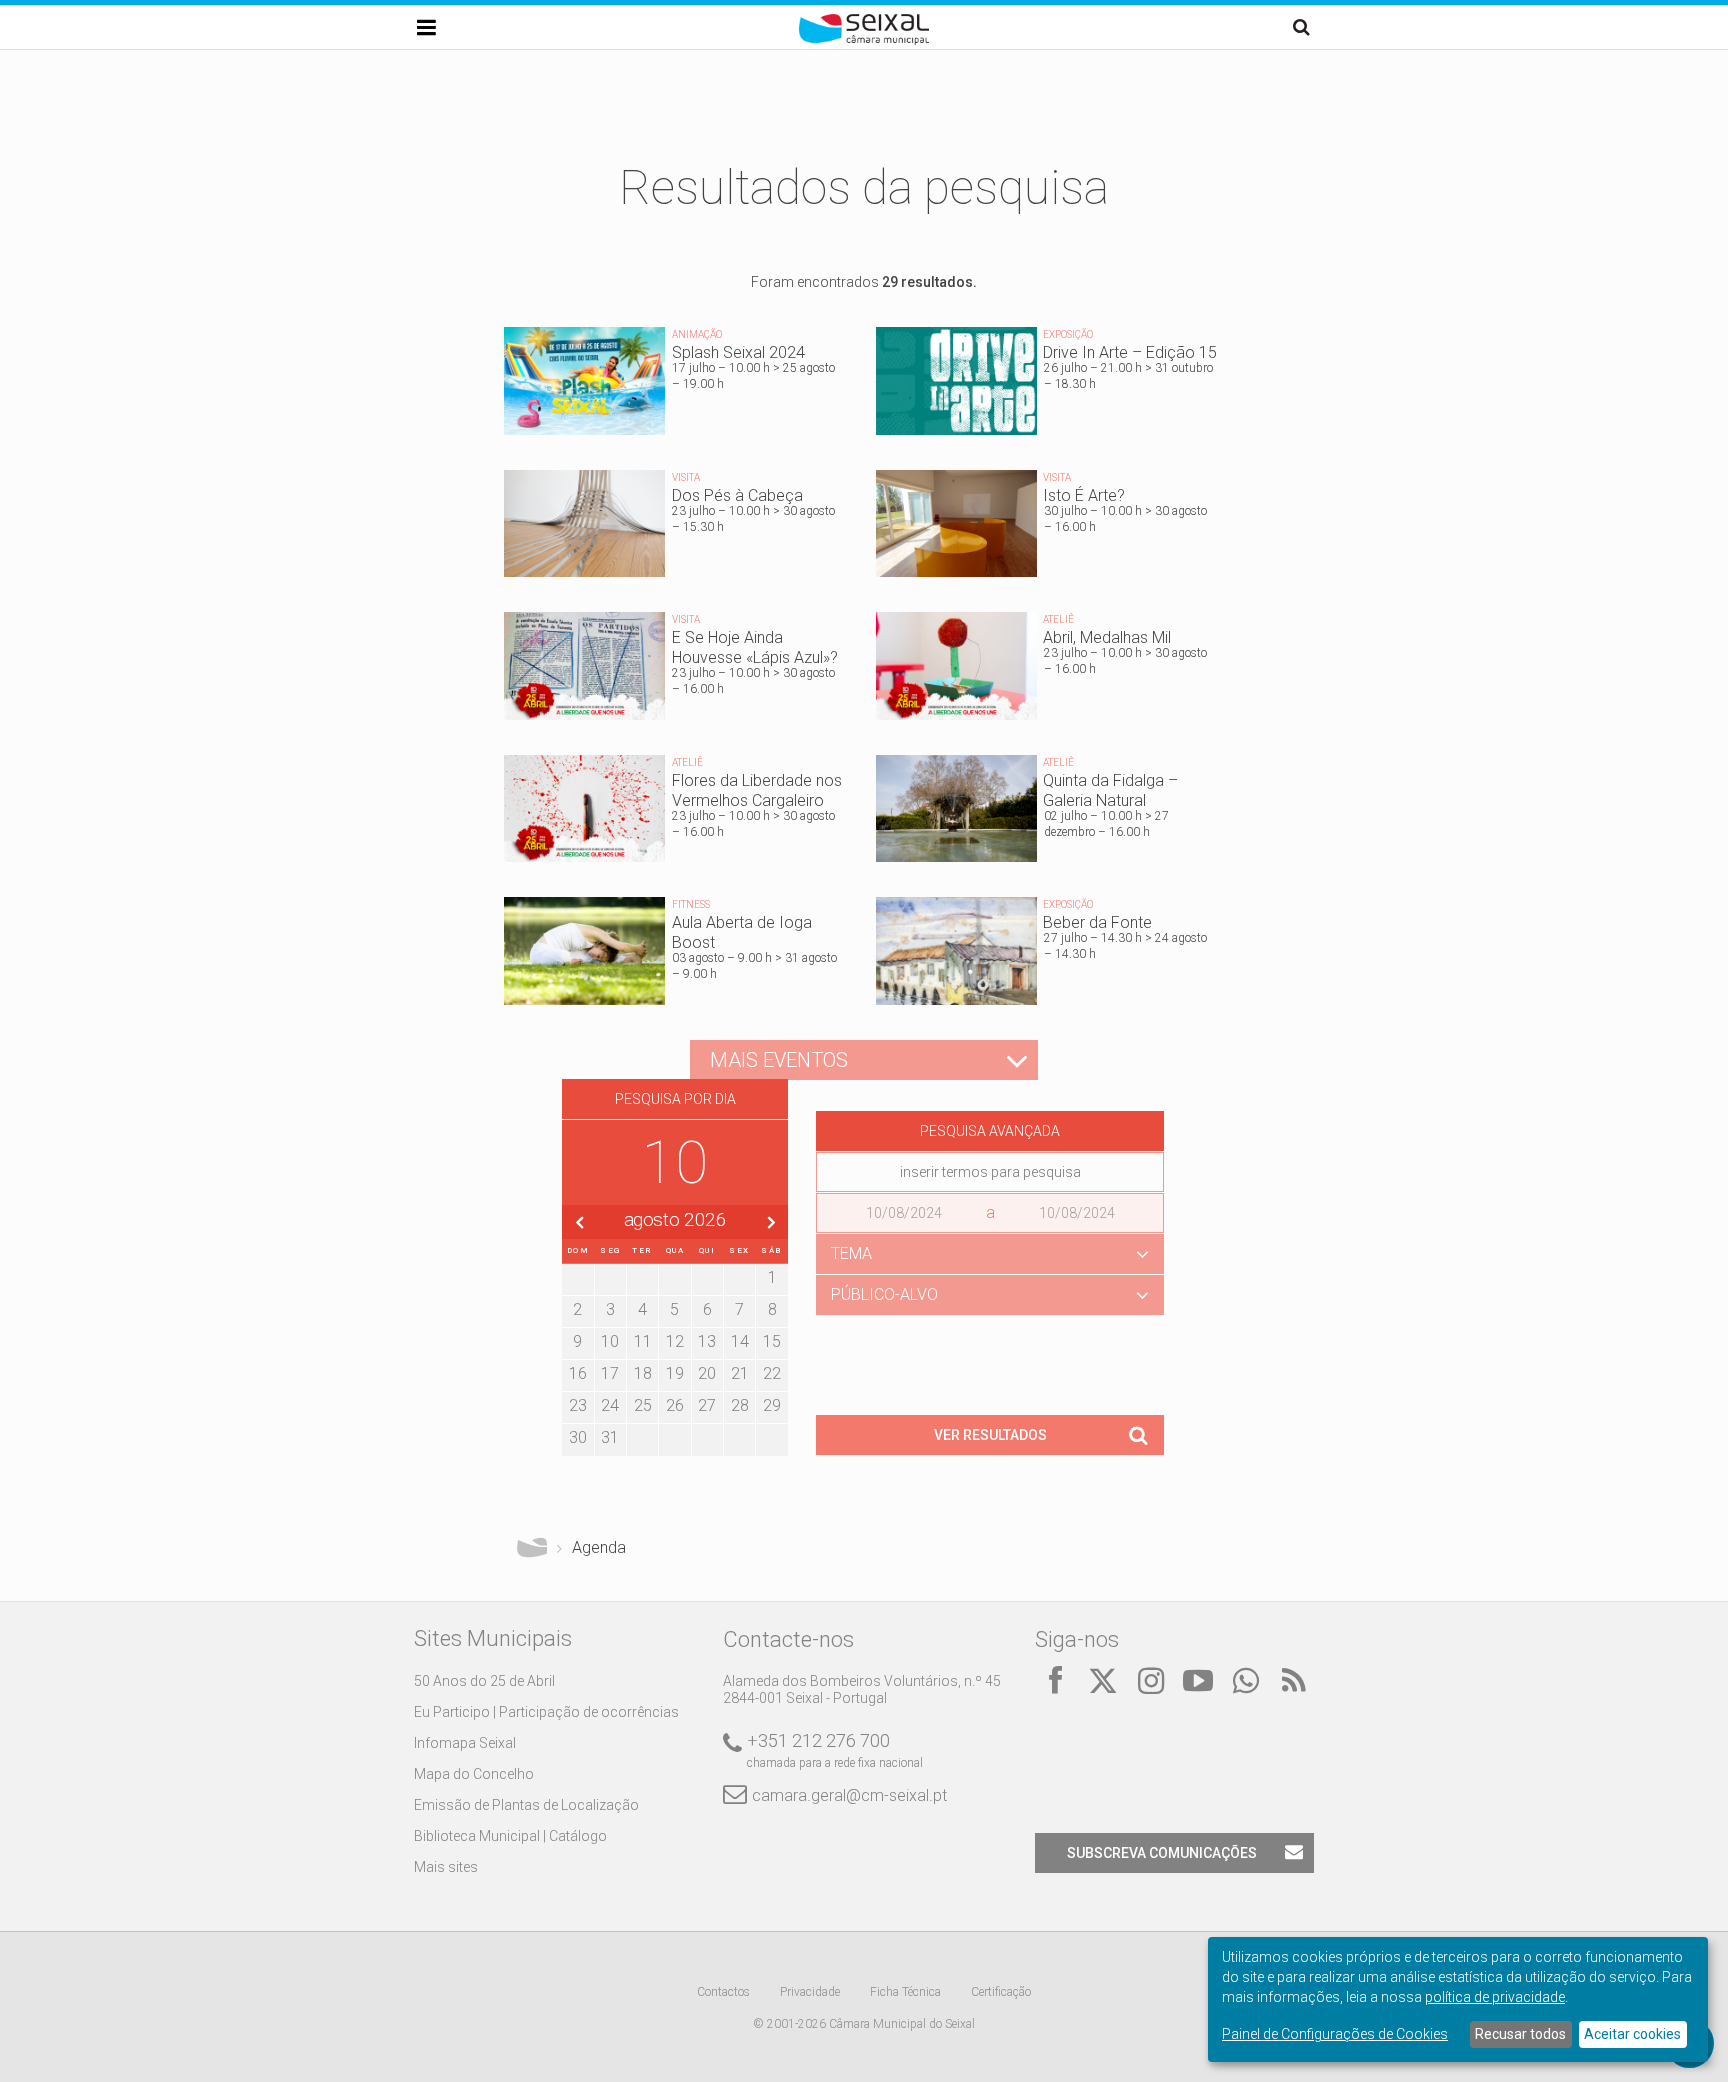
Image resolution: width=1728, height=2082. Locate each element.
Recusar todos (1520, 2034)
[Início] (864, 40)
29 (772, 1405)
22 (772, 1373)
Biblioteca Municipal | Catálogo (510, 1836)
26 (675, 1405)
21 (740, 1373)
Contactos (723, 1992)
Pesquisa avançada (990, 1131)
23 (578, 1405)
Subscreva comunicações (1162, 1853)
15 (772, 1341)
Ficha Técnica (905, 1992)
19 (675, 1373)
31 (610, 1437)
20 (707, 1373)
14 (740, 1341)
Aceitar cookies (1632, 2034)
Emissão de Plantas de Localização (526, 1805)
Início (532, 1548)
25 (643, 1405)
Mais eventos (779, 1060)
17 (610, 1373)
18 (643, 1373)
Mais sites (446, 1867)
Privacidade (810, 1992)
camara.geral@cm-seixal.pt (849, 1795)
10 (610, 1341)
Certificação (1001, 1992)
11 (643, 1341)
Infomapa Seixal (465, 1743)
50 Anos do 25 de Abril (484, 1681)
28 (740, 1405)
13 (707, 1341)
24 (610, 1405)
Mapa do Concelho (474, 1774)
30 (578, 1437)
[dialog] (1458, 1999)
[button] (990, 1254)
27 (707, 1405)
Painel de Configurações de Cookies (1335, 2034)
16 (578, 1373)
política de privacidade (1495, 1997)
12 (675, 1341)
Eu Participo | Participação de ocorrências (546, 1712)
